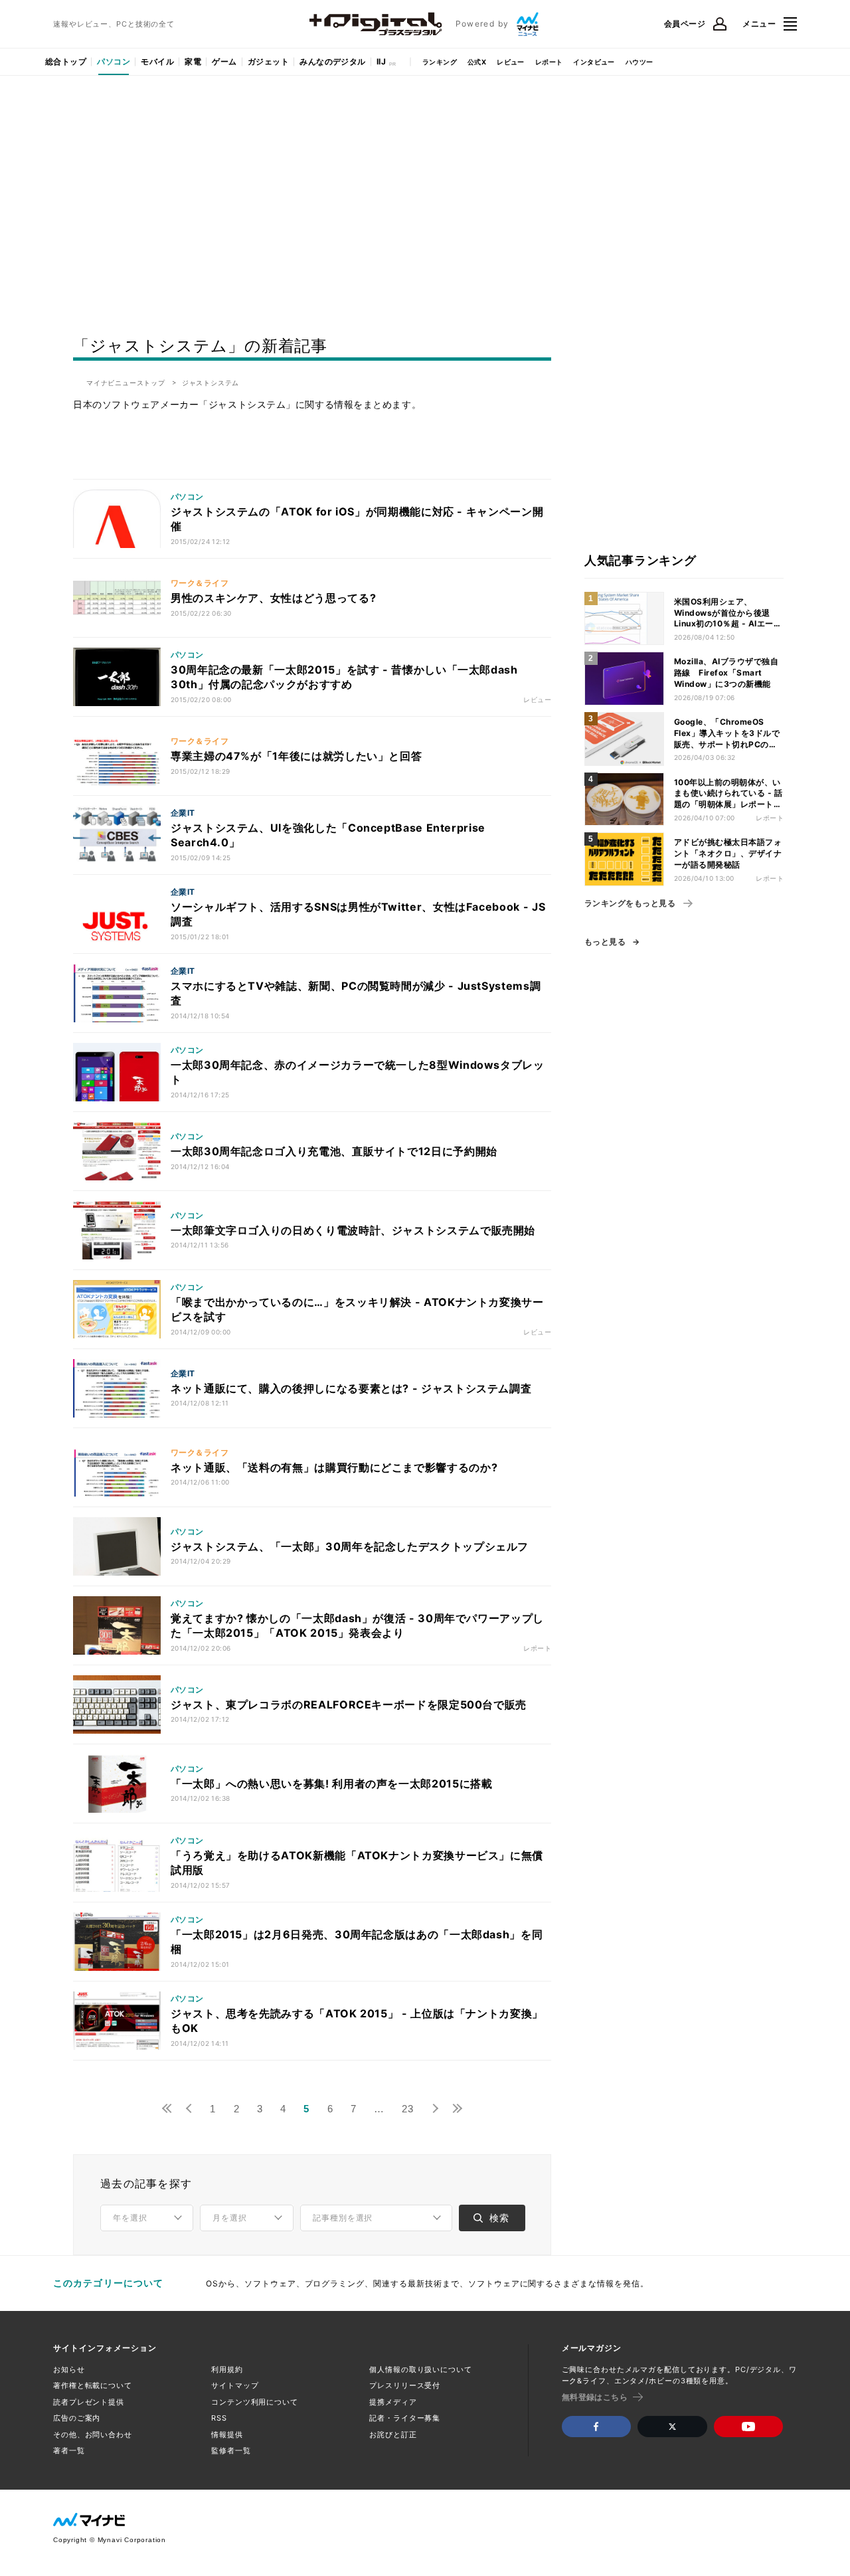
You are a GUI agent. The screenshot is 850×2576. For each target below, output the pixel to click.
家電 (193, 61)
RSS (219, 2418)
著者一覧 (69, 2450)
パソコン (114, 61)
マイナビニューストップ (126, 383)
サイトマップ (235, 2385)
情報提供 (227, 2435)
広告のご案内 (77, 2418)
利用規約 (227, 2369)
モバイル (157, 61)
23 (408, 2109)
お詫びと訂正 (393, 2435)
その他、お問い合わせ (93, 2435)
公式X (477, 62)
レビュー (511, 62)
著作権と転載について (93, 2385)
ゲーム (224, 61)
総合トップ (66, 61)
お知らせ (69, 2369)
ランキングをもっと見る (630, 903)
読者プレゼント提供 (89, 2402)
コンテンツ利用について (255, 2402)
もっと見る (605, 942)
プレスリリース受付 (405, 2385)
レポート (549, 62)
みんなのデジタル (333, 61)
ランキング (440, 62)
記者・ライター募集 (405, 2418)
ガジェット (268, 61)
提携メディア (393, 2402)
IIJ (381, 61)
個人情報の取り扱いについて (420, 2369)
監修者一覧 (231, 2450)
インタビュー (594, 62)
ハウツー (639, 62)
